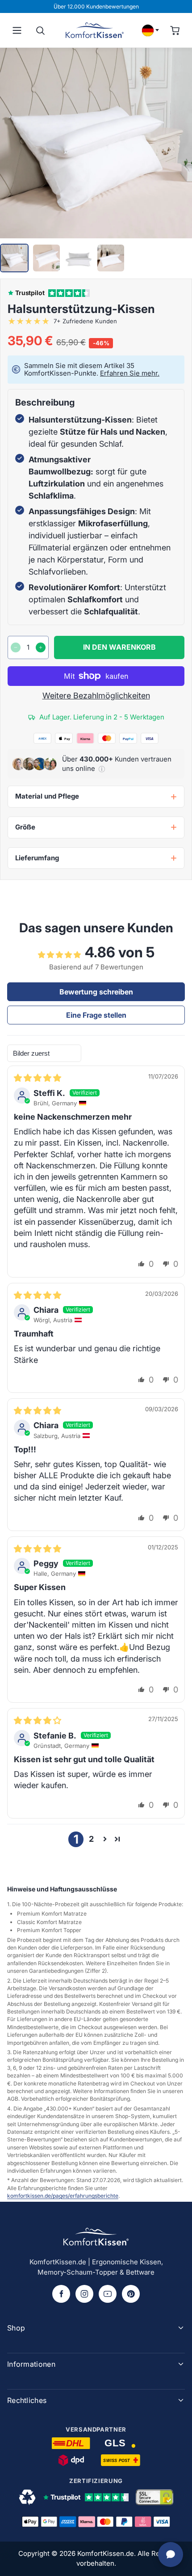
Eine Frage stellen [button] (96, 1015)
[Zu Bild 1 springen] (14, 258)
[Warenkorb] (175, 30)
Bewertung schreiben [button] (96, 992)
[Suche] (40, 30)
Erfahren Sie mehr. (130, 373)
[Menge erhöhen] (41, 647)
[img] (38, 1078)
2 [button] (91, 1839)
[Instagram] (84, 2294)
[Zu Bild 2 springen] (46, 258)
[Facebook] (61, 2294)
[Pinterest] (131, 2294)
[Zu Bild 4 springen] (111, 258)
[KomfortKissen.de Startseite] (95, 30)
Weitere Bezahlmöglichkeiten (96, 696)
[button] (102, 769)
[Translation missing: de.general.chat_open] (171, 2555)
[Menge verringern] (16, 647)
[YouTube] (108, 2294)
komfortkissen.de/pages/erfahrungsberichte (63, 2196)
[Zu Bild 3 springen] (79, 258)
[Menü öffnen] (17, 30)
